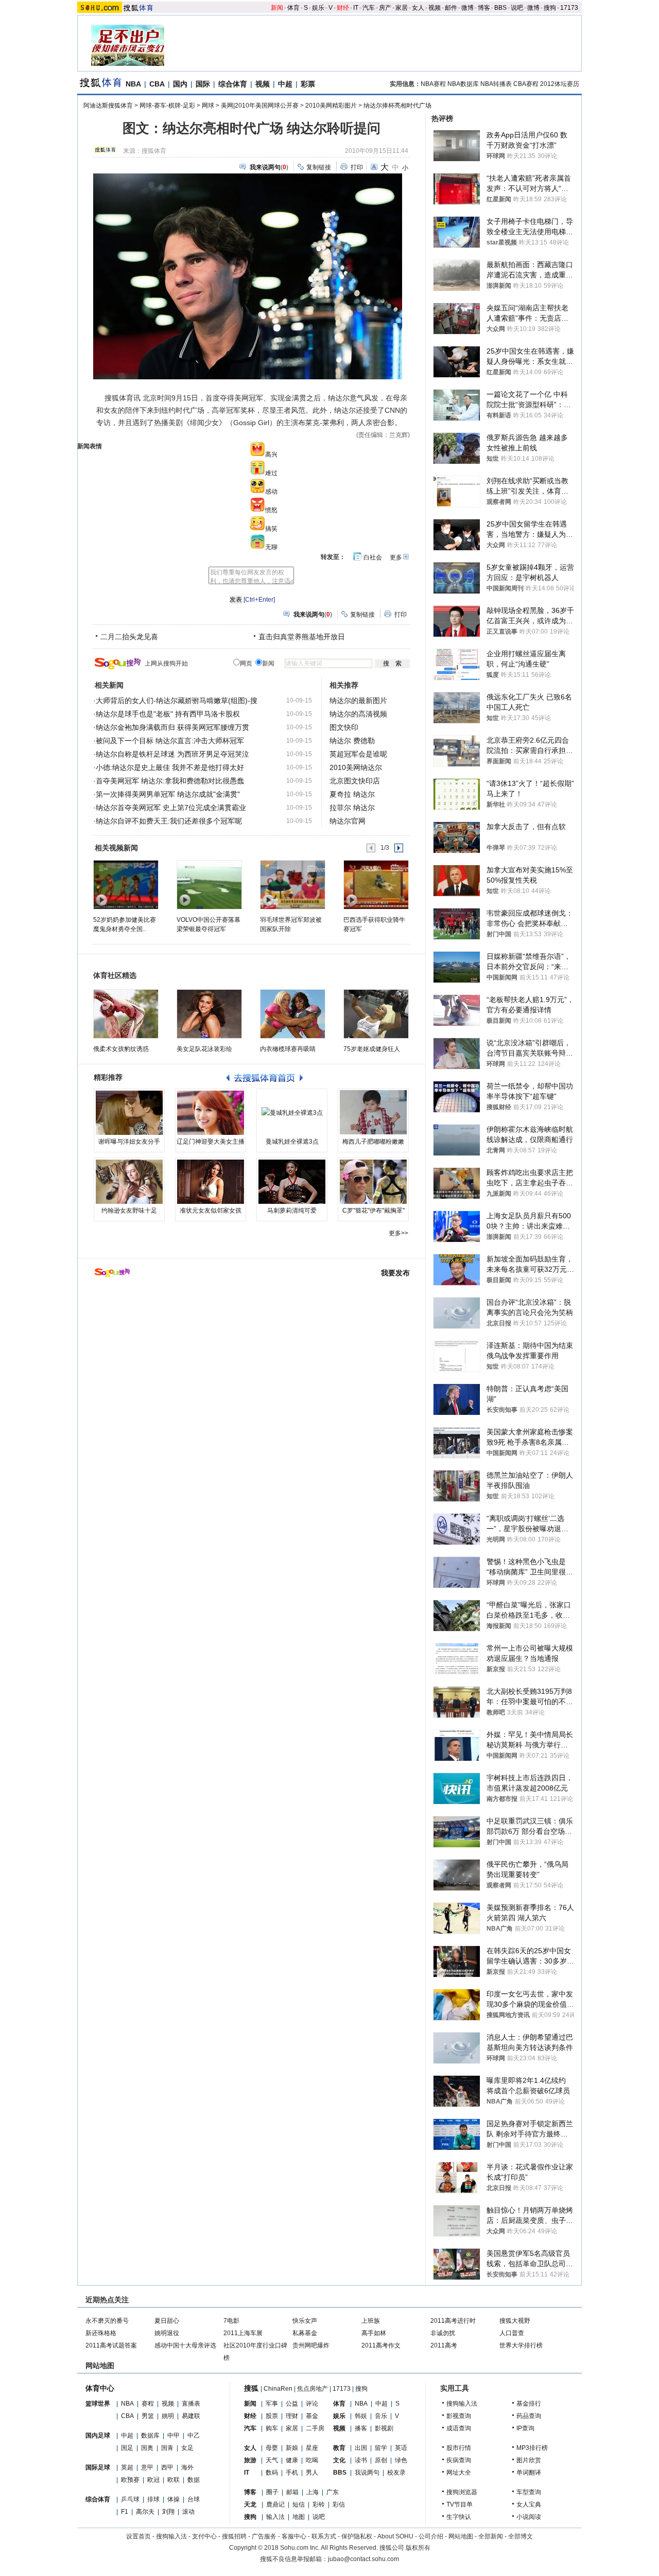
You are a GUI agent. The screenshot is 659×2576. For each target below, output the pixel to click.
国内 (180, 84)
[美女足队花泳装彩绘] (209, 1014)
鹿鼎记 (275, 2504)
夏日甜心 (167, 2321)
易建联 (191, 2416)
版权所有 (418, 2548)
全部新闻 (491, 2536)
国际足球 (98, 2467)
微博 (467, 8)
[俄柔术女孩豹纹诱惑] (126, 1014)
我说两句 (367, 2473)
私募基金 (305, 2333)
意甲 (147, 2467)
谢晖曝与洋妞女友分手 (129, 1142)
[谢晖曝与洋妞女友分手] (129, 1113)
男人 (312, 2473)
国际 (203, 84)
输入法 (275, 2517)
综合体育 (233, 84)
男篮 (148, 2416)
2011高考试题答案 (111, 2345)
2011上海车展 (243, 2333)
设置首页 (138, 2536)
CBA (157, 84)
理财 (292, 2416)
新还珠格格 (101, 2333)
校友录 (396, 2473)
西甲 (167, 2467)
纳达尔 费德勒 (352, 741)
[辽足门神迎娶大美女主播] (211, 1113)
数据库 (150, 2435)
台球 (194, 2499)
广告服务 (264, 2536)
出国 (361, 2448)
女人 (418, 8)
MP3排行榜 (532, 2448)
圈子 (272, 2492)
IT (356, 8)
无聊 (271, 547)
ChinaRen (278, 2389)
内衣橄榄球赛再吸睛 (288, 1049)
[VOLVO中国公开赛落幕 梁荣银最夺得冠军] (209, 884)
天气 (272, 2460)
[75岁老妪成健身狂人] (376, 1014)
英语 (401, 2448)
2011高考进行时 (453, 2321)
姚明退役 (167, 2333)
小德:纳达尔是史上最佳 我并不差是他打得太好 (170, 767)
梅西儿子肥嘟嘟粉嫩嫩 (373, 1142)
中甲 (174, 2435)
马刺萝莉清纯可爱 (292, 1211)
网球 (208, 106)
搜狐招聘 (234, 2536)
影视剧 (384, 2428)
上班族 (371, 2321)
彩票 (308, 84)
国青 (167, 2448)
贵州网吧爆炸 (311, 2345)
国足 (127, 2448)
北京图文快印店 (355, 781)
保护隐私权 (357, 2536)
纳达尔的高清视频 (358, 714)
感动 (271, 492)
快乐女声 (305, 2321)
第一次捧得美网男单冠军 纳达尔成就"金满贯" (168, 794)
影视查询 (459, 2416)
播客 (361, 2428)
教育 (339, 2448)
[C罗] (373, 1182)
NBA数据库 (463, 84)
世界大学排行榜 (521, 2345)
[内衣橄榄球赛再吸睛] (293, 1014)
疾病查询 (459, 2460)
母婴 (272, 2448)
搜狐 (251, 2388)
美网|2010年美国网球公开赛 (260, 106)
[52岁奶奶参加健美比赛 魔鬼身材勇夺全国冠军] (125, 884)
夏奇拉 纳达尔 (352, 794)
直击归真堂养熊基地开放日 (302, 637)
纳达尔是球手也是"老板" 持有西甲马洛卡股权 (168, 714)
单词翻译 (529, 2473)
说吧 (517, 8)
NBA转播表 (496, 84)
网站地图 (461, 2536)
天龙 (250, 2504)
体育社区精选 (115, 975)
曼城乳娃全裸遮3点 (292, 1142)
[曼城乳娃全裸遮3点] (292, 1113)
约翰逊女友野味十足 (129, 1211)
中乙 (194, 2435)
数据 (194, 2480)
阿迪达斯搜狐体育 (108, 106)
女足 (187, 2448)
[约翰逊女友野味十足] (129, 1182)
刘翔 (168, 2512)
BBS (500, 8)
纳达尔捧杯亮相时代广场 (397, 106)
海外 (187, 2467)
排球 (153, 2499)
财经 (343, 8)
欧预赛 (130, 2480)
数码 (272, 2473)
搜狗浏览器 (462, 2492)
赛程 (148, 2404)
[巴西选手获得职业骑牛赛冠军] (376, 884)
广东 (333, 2492)
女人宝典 (529, 2504)
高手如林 (374, 2333)
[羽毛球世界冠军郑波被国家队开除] (292, 884)
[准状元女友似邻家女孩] (211, 1182)
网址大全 (459, 2473)
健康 (292, 2460)
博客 (484, 8)
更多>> (398, 1233)
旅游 (250, 2460)
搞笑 (271, 529)
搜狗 (550, 8)
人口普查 (512, 2333)
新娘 (292, 2448)
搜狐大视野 (515, 2321)
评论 (312, 2404)
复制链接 (319, 167)
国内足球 (98, 2435)
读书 (361, 2460)
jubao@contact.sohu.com (363, 2559)
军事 (272, 2404)
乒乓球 (130, 2499)
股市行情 (459, 2448)
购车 (272, 2428)
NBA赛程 (433, 84)
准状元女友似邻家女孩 (211, 1211)
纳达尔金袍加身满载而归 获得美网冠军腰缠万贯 (172, 727)
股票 (272, 2416)
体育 (293, 8)
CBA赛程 (526, 84)
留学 (381, 2448)
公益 (292, 2404)
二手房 (315, 2428)
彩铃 (319, 2504)
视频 (435, 8)
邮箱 (292, 2492)
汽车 (369, 8)
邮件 (451, 8)
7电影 (231, 2321)
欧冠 (153, 2480)
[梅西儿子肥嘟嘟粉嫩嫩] (373, 1113)
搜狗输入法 (462, 2404)
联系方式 (324, 2536)
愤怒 (271, 510)
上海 (313, 2492)
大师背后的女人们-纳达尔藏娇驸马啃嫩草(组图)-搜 (177, 700)
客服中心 (294, 2536)
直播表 (191, 2404)
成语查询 (459, 2428)
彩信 (339, 2504)
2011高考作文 (381, 2345)
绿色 (401, 2460)
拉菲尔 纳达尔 (352, 808)
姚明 (168, 2416)
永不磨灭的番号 (107, 2321)
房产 (385, 8)
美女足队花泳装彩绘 (204, 1049)
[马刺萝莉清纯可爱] (292, 1182)
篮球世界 (98, 2404)
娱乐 (318, 8)
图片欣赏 (529, 2460)
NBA (133, 84)
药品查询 (529, 2416)
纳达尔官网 (348, 821)
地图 (299, 2517)
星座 (312, 2448)
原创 (381, 2460)
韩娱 (361, 2416)
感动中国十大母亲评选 (185, 2345)
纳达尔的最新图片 (358, 700)
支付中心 (204, 2536)
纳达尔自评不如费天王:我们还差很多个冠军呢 (169, 821)
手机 (292, 2473)
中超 (285, 84)
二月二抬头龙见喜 (129, 637)
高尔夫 (145, 2512)
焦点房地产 (313, 2389)
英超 (127, 2467)
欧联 (174, 2480)
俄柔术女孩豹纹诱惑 (121, 1049)
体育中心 (100, 2388)
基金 (312, 2416)
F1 (125, 2512)
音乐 (381, 2416)
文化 (339, 2460)
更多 (396, 557)
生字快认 (459, 2517)
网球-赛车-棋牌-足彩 (167, 106)
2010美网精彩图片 (331, 106)
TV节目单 (459, 2504)
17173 (569, 8)
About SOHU (395, 2536)
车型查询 (529, 2492)
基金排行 (529, 2404)
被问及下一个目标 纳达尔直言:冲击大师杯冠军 (170, 741)
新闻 (277, 8)
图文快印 (344, 727)
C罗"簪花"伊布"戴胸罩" (374, 1211)
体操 (174, 2499)
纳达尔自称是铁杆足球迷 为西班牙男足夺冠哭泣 (172, 754)
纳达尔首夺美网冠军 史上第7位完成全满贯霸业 (171, 808)
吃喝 (312, 2460)
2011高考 (444, 2345)
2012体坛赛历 (560, 84)
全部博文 (521, 2536)
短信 (299, 2504)
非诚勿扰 (443, 2333)
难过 (271, 473)
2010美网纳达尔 (356, 767)
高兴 (271, 454)
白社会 (373, 557)
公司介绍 (431, 2536)
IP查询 (525, 2428)
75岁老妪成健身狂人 (372, 1049)
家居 (402, 8)
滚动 (188, 2512)
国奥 (147, 2448)
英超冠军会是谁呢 (358, 754)
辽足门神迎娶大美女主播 (211, 1142)
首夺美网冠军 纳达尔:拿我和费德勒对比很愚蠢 (170, 781)
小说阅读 (529, 2517)
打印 (357, 167)
